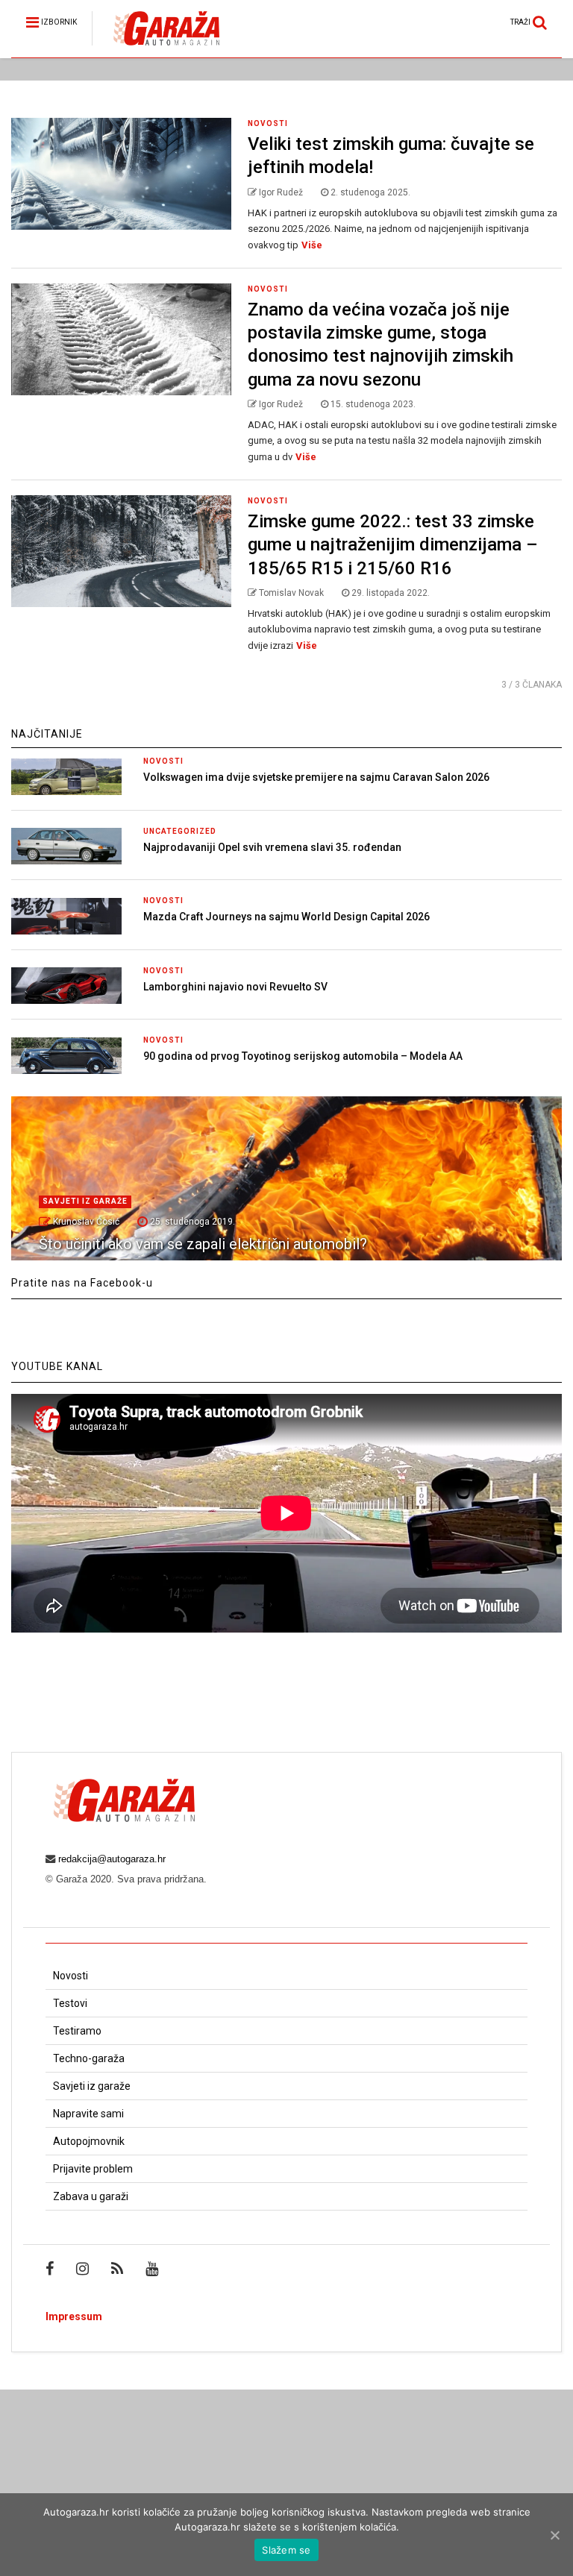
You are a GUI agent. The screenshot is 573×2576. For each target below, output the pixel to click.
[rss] (117, 2269)
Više (312, 245)
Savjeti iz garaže (85, 1201)
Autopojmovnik (89, 2141)
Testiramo (77, 2031)
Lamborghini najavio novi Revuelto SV (235, 987)
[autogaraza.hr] (156, 46)
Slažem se (286, 2550)
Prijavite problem (93, 2169)
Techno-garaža (89, 2058)
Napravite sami (88, 2114)
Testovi (70, 2003)
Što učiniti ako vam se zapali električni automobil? (203, 1244)
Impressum (74, 2316)
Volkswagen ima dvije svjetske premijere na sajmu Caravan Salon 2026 (316, 777)
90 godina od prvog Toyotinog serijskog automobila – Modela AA (303, 1056)
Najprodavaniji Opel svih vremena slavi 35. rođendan (272, 847)
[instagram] (82, 2269)
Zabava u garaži (91, 2196)
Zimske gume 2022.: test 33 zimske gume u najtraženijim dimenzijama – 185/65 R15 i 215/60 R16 (393, 544)
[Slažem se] (554, 2535)
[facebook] (50, 2269)
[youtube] (152, 2269)
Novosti (268, 123)
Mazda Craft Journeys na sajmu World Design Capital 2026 (286, 917)
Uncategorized (180, 831)
